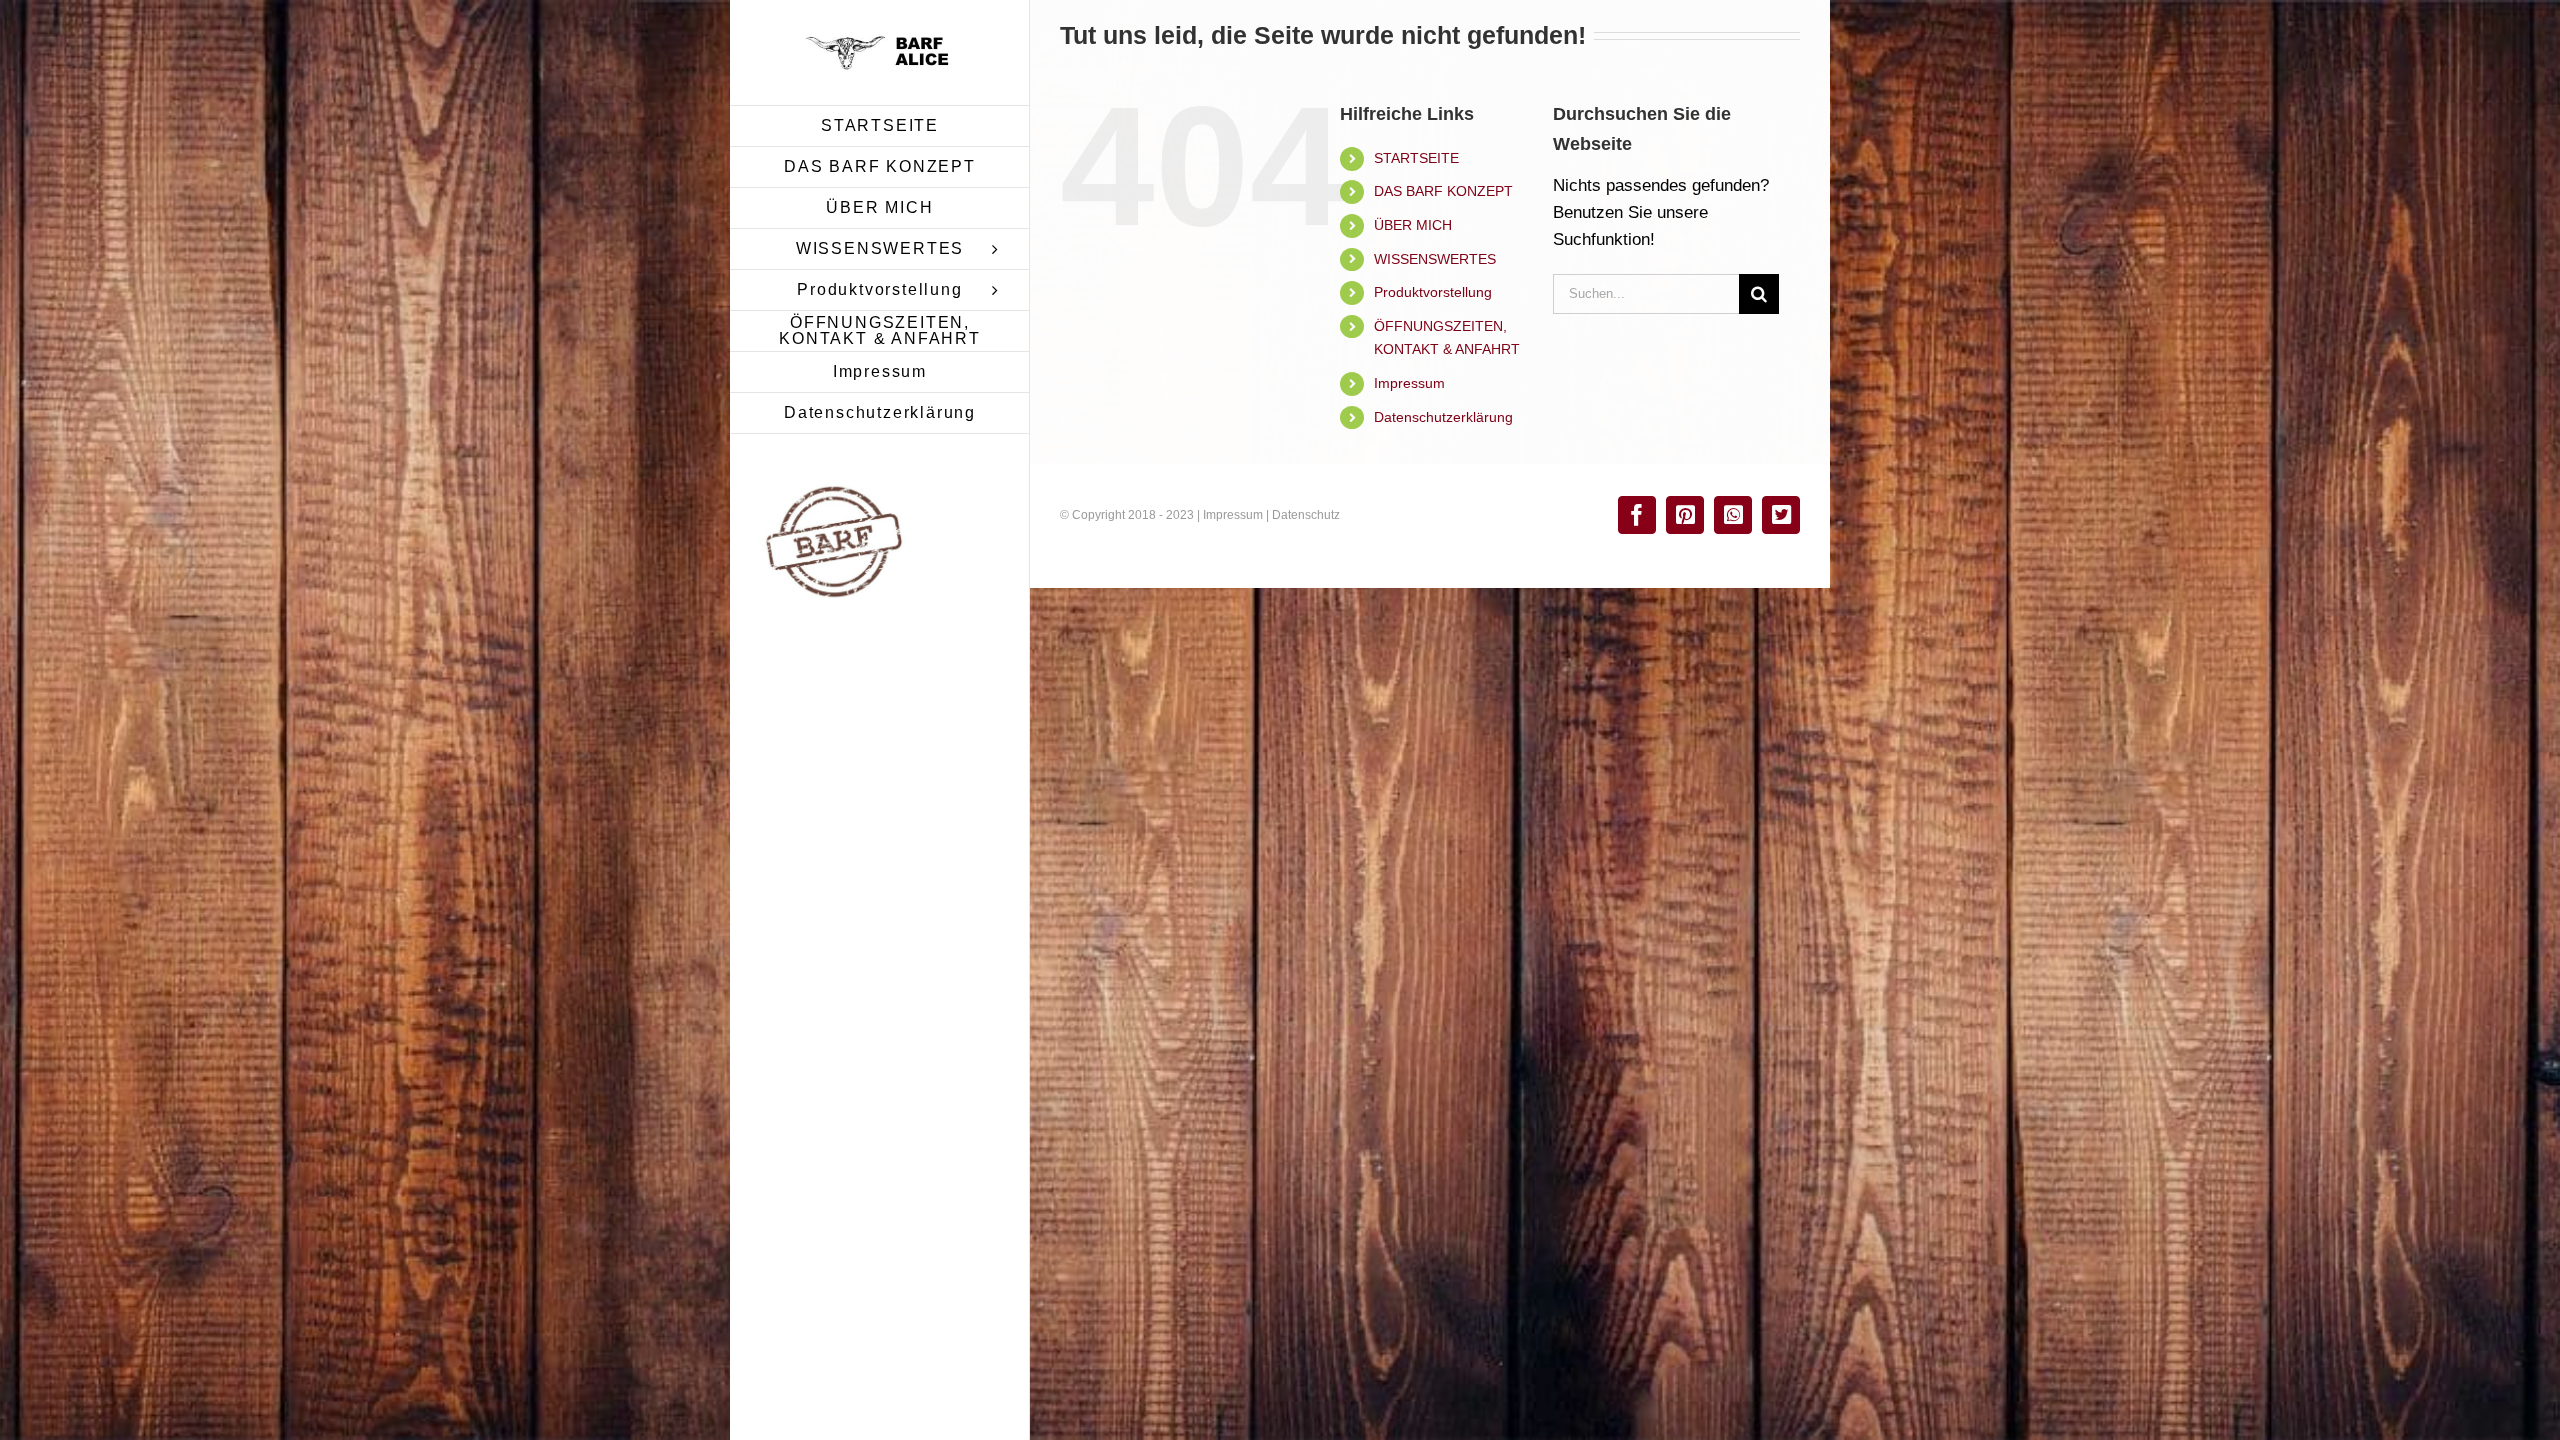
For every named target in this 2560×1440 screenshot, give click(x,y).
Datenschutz (1306, 515)
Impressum (1409, 383)
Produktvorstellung (1433, 292)
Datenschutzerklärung (1443, 417)
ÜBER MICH (1413, 225)
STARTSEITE (1416, 158)
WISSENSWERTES (1435, 259)
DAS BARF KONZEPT (1443, 191)
